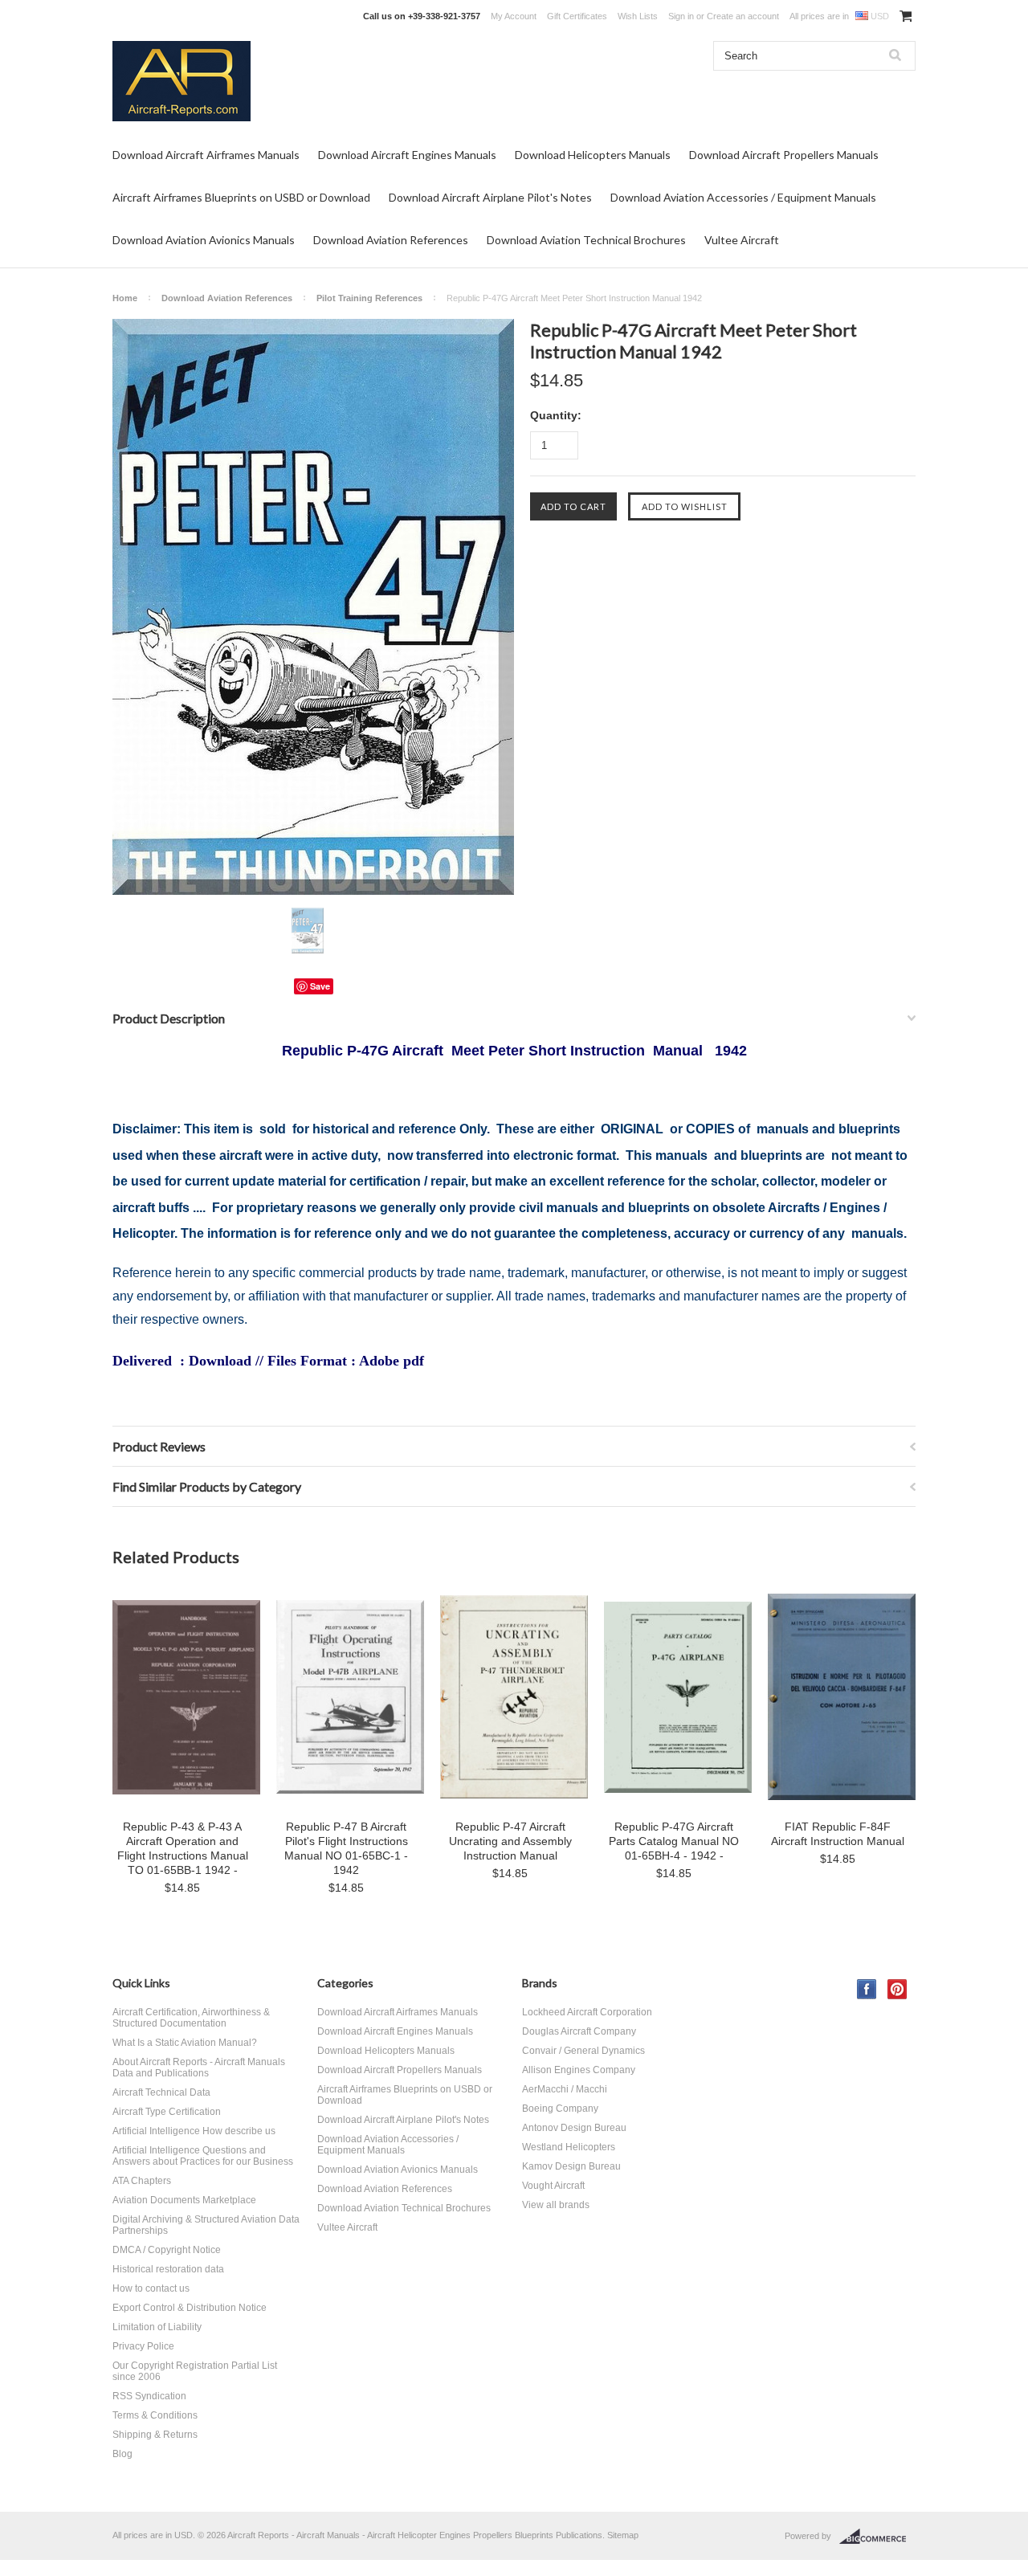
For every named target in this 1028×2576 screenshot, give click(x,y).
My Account (514, 16)
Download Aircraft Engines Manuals (407, 155)
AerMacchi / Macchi (565, 2089)
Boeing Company (560, 2109)
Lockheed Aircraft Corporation (587, 2012)
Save (320, 986)
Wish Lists (638, 16)
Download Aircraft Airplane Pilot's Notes (490, 197)
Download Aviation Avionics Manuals (204, 240)
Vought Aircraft (553, 2186)
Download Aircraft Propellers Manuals (784, 155)
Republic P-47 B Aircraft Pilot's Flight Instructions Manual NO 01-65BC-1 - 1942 (346, 1848)
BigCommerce (877, 2537)
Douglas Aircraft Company (579, 2031)
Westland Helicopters (569, 2147)
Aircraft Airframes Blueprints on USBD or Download (241, 197)
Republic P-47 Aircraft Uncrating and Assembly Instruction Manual (510, 1841)
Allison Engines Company (579, 2070)
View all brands (556, 2205)
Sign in (681, 16)
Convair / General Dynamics (583, 2051)
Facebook (867, 1989)
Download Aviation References (391, 240)
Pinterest (897, 1989)
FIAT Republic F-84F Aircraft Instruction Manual (838, 1834)
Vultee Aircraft (742, 240)
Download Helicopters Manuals (593, 155)
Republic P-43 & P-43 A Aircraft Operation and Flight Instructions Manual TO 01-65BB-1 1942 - (183, 1848)
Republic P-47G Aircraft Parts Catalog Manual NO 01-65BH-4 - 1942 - (674, 1841)
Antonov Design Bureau (574, 2128)
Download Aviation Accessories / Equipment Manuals (743, 197)
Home (125, 298)
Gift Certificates (577, 16)
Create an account (743, 16)
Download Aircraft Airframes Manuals (206, 155)
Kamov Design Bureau (571, 2166)
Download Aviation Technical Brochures (586, 240)
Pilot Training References (369, 298)
